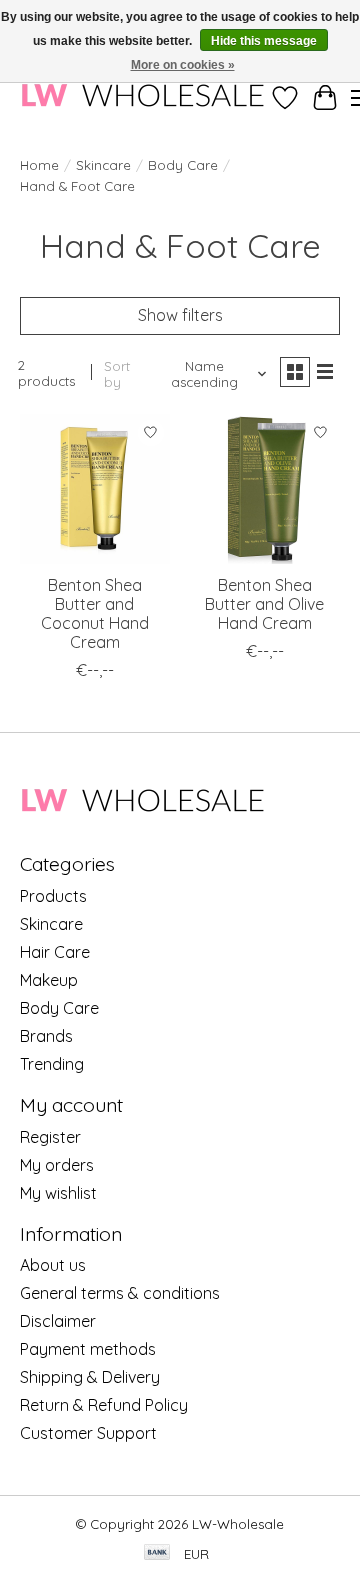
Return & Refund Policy (104, 1405)
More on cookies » (183, 65)
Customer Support (88, 1433)
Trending (52, 1064)
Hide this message (264, 41)
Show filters (180, 315)
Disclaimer (58, 1321)
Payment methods (88, 1349)
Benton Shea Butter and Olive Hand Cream (264, 604)
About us (53, 1265)
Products (53, 896)
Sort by (117, 374)
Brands (46, 1036)
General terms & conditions (120, 1293)
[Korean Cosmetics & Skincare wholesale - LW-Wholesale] (142, 97)
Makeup (49, 980)
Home (39, 165)
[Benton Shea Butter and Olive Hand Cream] (265, 489)
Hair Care (55, 952)
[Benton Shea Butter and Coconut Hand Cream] (95, 489)
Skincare (103, 165)
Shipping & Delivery (90, 1377)
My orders (57, 1165)
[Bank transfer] (157, 1553)
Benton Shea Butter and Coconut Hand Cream (95, 614)
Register (50, 1137)
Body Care (183, 165)
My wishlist (58, 1193)
